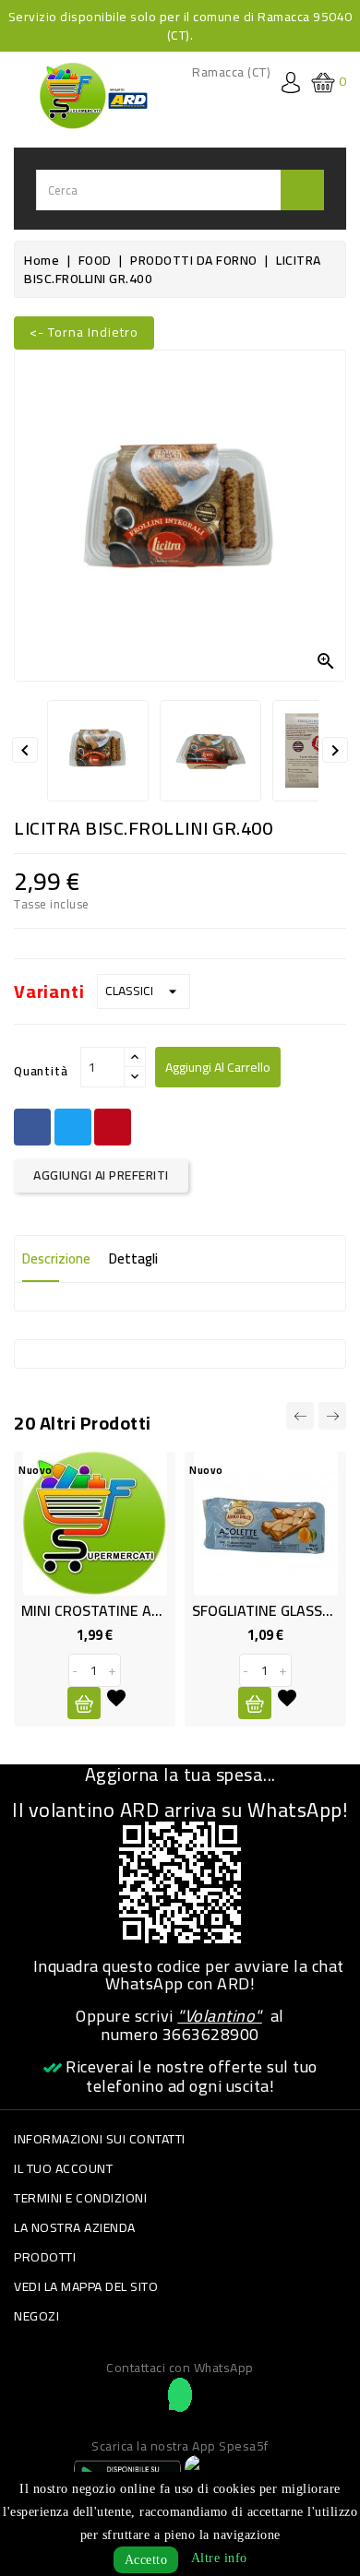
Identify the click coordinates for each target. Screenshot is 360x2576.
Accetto (146, 2560)
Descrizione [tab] (56, 1258)
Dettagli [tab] (133, 1258)
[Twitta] (73, 1127)
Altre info (219, 2558)
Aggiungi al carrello (218, 1067)
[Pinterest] (113, 1127)
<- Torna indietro (84, 332)
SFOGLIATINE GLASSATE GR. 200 (212, 1610)
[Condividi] (32, 1127)
